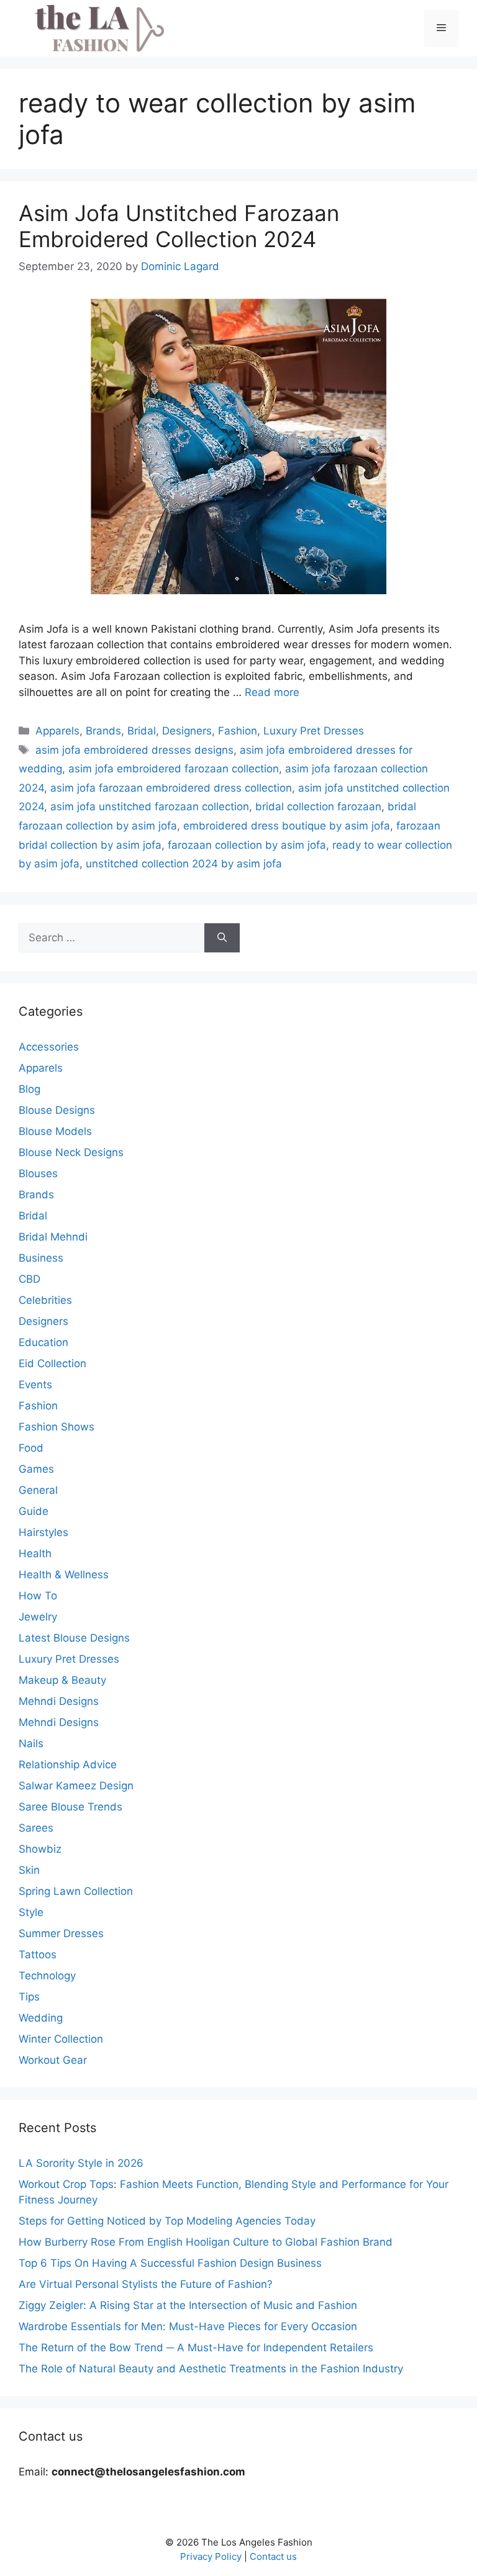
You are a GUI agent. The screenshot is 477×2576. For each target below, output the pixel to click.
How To (38, 1596)
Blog (30, 1089)
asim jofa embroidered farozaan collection (174, 769)
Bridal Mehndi (53, 1237)
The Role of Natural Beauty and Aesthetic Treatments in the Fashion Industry (211, 2369)
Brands (103, 731)
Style (31, 1912)
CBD (30, 1279)
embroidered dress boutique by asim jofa (287, 826)
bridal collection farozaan (318, 807)
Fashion (238, 731)
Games (36, 1469)
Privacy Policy (211, 2556)
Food (31, 1448)
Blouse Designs (57, 1110)
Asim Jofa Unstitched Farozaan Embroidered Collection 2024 (179, 226)
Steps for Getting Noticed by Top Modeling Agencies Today (167, 2221)
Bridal (142, 731)
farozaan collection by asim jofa (247, 845)
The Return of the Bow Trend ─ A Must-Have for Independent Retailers (196, 2348)
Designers (187, 731)
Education (43, 1342)
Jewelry (38, 1617)
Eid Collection (52, 1363)
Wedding (41, 2018)
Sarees (36, 1828)
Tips (29, 1997)
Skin (29, 1870)
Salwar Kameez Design (76, 1786)
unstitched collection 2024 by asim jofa (184, 864)
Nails (31, 1743)
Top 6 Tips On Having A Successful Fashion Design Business (170, 2263)
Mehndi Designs (59, 1701)
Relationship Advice (68, 1765)
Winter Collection (61, 2039)
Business (41, 1258)
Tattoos (38, 1955)
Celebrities (45, 1300)
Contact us (273, 2556)
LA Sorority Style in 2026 (81, 2163)
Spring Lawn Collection (76, 1891)
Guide (34, 1511)
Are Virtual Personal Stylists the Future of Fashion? (146, 2284)
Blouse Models (55, 1131)
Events (35, 1385)
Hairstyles (43, 1532)
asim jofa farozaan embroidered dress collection (171, 788)
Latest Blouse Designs (74, 1638)
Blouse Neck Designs (71, 1152)
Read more (272, 692)
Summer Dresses (61, 1933)
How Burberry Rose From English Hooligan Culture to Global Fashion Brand (206, 2242)
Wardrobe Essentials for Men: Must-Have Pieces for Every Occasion (188, 2326)
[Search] (222, 938)
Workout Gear (53, 2060)
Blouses (38, 1173)
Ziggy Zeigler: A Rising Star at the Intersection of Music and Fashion (188, 2305)
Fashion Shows (57, 1427)
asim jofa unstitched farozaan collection (150, 807)
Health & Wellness (64, 1575)
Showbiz (40, 1849)
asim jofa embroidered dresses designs (134, 750)
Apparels (57, 731)
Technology (47, 1976)
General (38, 1490)
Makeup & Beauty (62, 1680)
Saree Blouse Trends (70, 1807)
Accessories (49, 1047)
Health (35, 1553)
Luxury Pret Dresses (314, 731)
